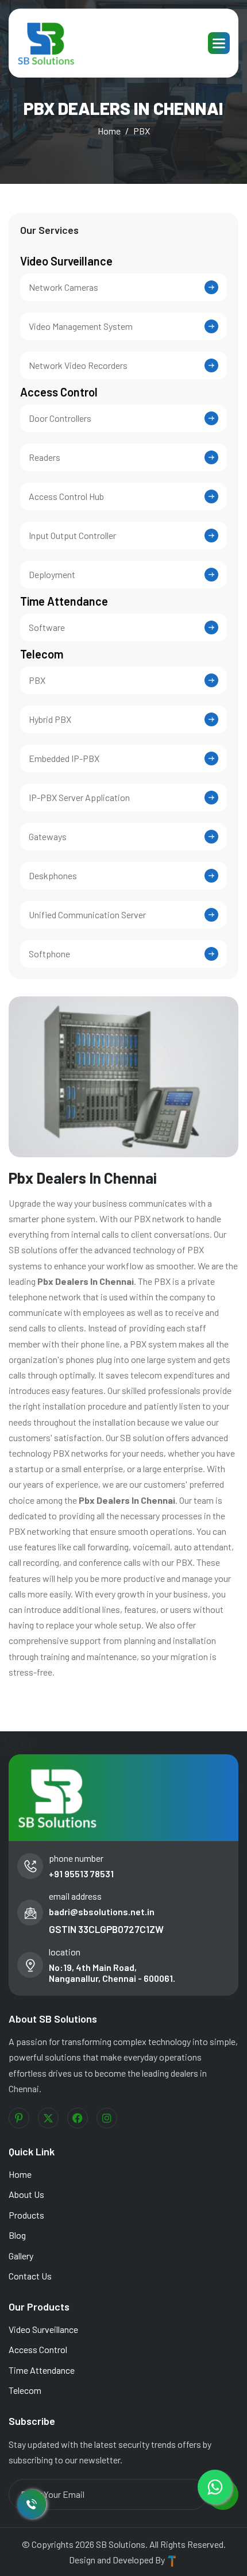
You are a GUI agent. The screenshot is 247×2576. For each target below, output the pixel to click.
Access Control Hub (66, 496)
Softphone (49, 954)
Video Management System (81, 326)
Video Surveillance (66, 261)
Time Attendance (64, 601)
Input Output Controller (72, 535)
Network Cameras (63, 287)
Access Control (59, 392)
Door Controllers (60, 418)
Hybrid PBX (50, 719)
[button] (219, 43)
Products (26, 2215)
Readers (45, 457)
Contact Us (30, 2276)
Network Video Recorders (78, 365)
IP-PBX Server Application (79, 797)
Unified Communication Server (87, 915)
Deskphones (53, 875)
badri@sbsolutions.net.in (102, 1911)
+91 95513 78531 (81, 1874)
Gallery (21, 2256)
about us (26, 2194)
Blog (17, 2235)
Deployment (52, 574)
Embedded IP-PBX (64, 758)
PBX (37, 680)
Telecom (42, 654)
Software (47, 627)
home (109, 131)
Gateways (48, 836)
